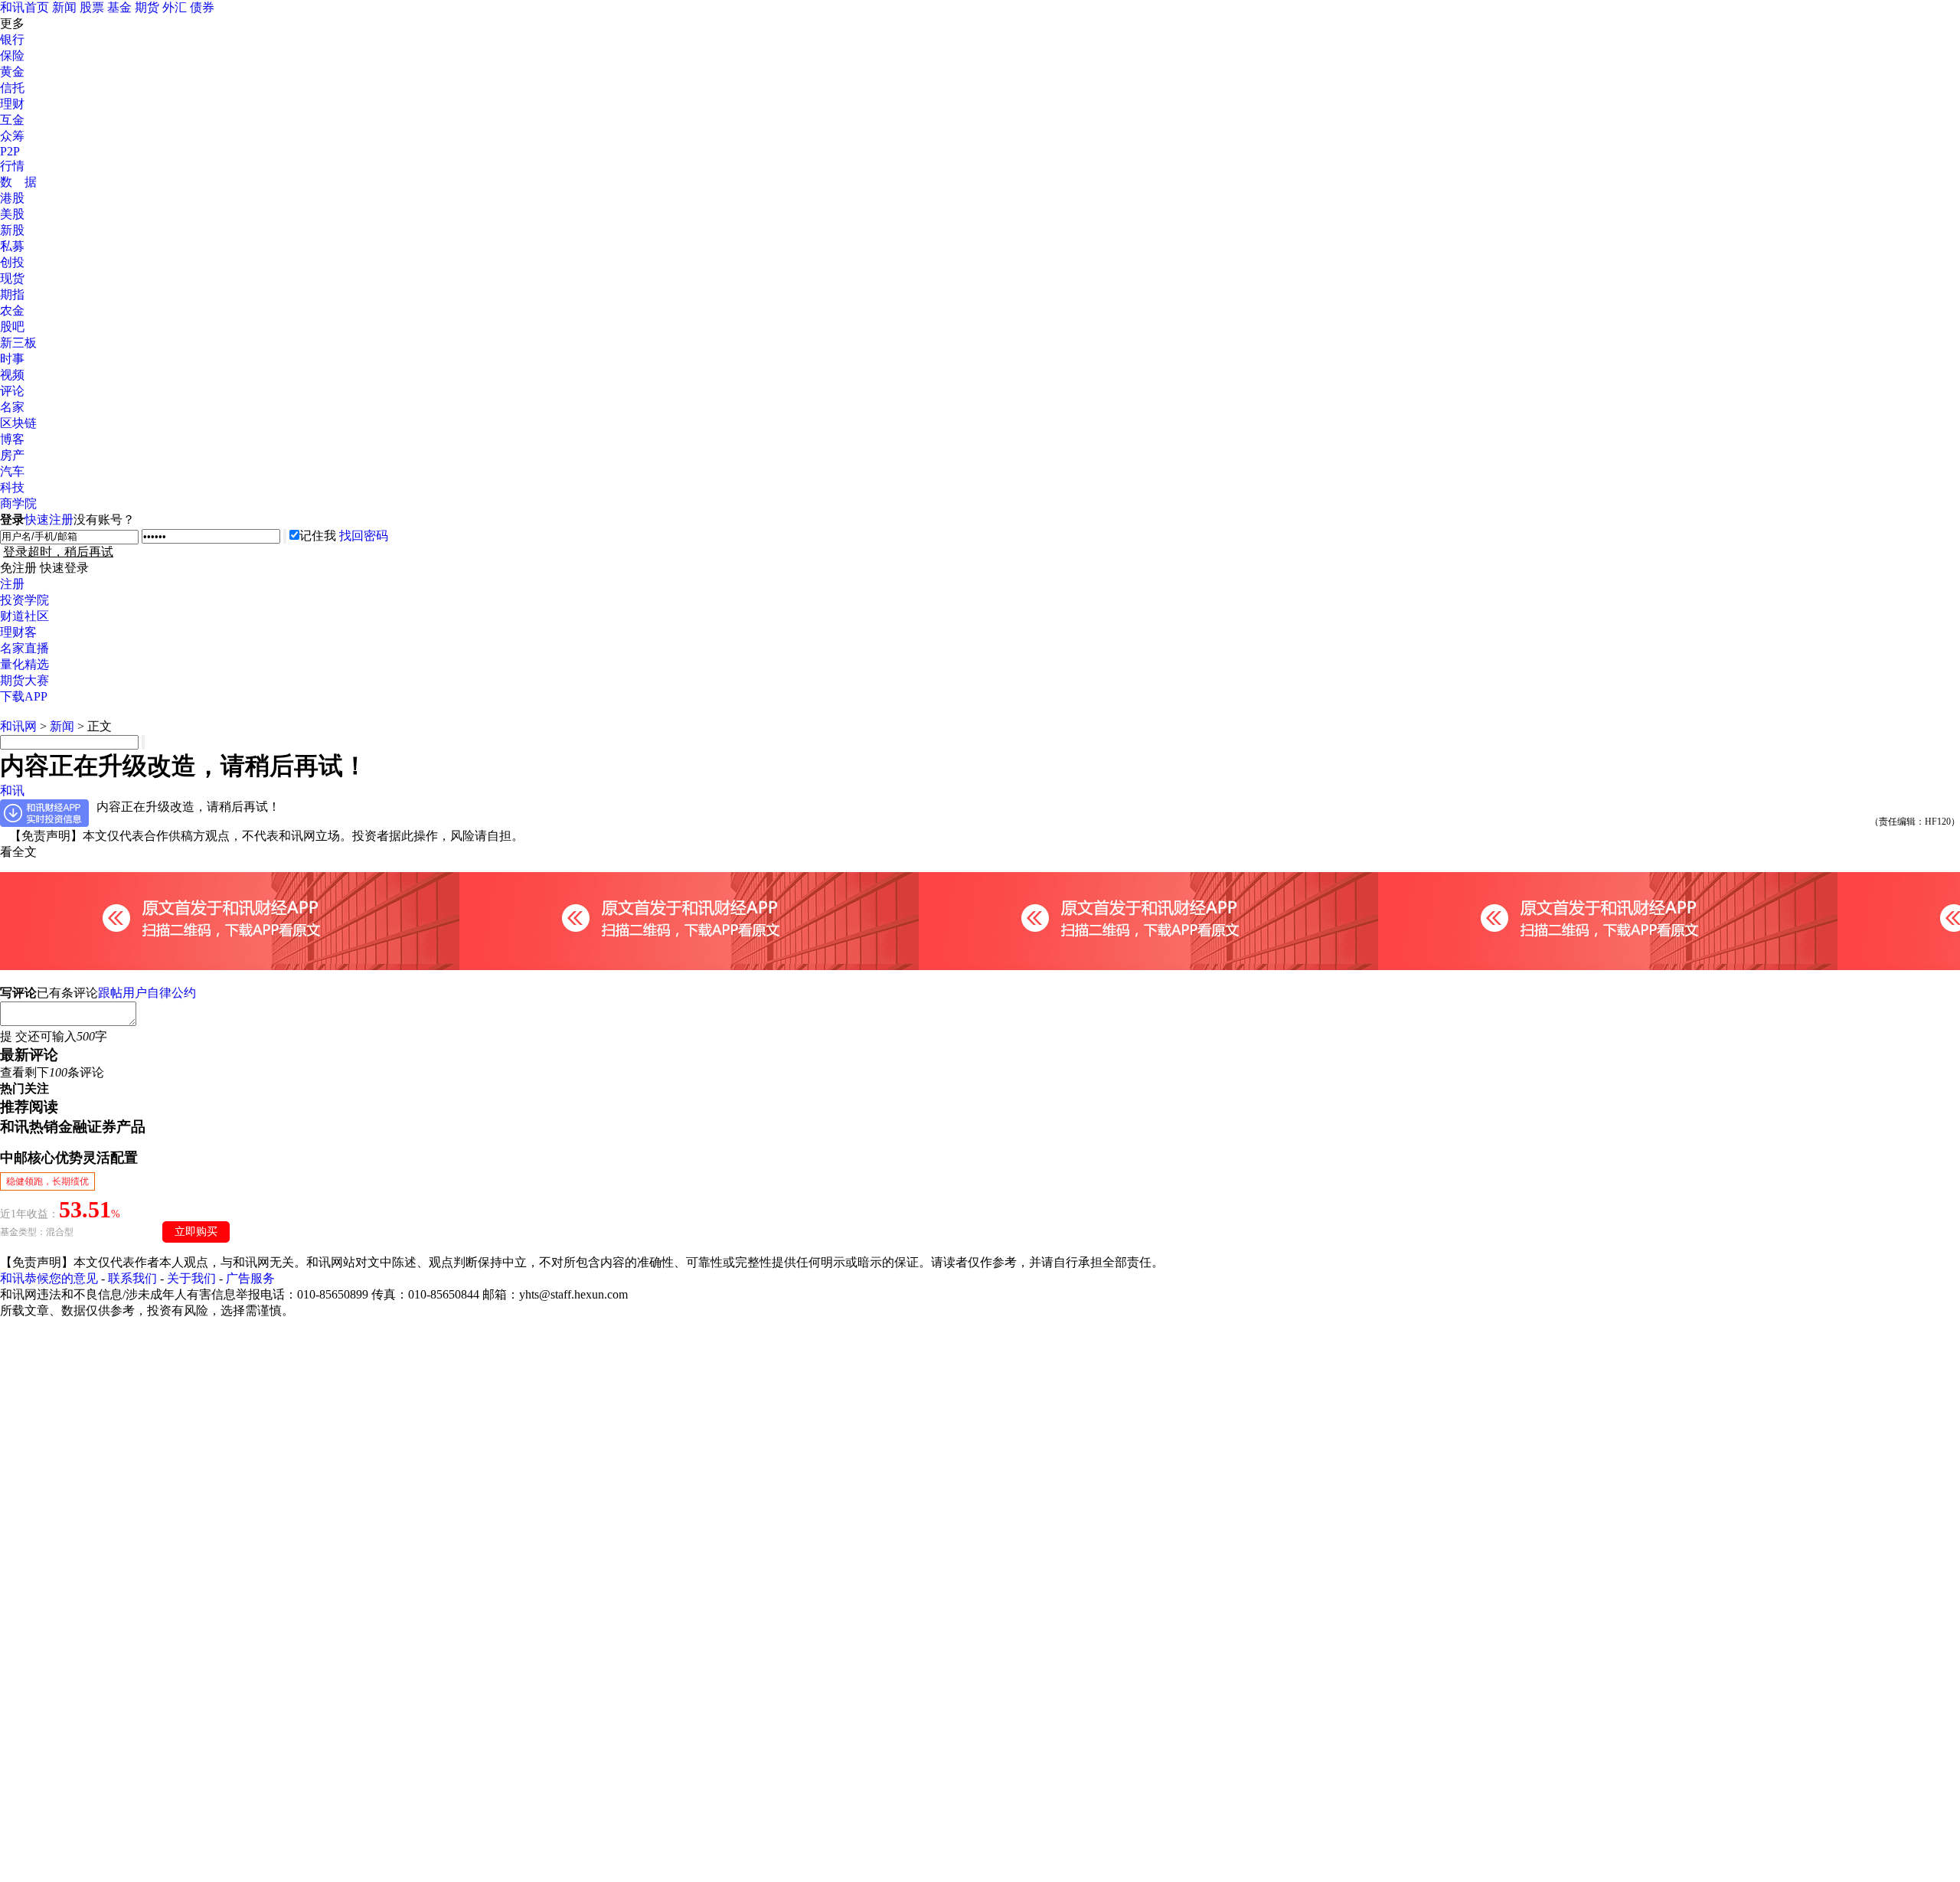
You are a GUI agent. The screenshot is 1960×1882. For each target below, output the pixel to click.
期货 (147, 7)
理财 (12, 104)
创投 (12, 262)
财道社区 (24, 616)
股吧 (12, 327)
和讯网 (18, 726)
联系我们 (132, 1278)
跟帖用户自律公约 (147, 993)
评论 (12, 391)
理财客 (18, 632)
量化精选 (24, 664)
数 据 (18, 182)
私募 (12, 246)
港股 (12, 198)
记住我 (318, 536)
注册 (12, 584)
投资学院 (24, 600)
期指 (12, 294)
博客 (12, 439)
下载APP (24, 696)
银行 (12, 39)
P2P (10, 151)
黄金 (12, 72)
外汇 (175, 7)
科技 (12, 487)
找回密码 (364, 536)
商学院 (18, 503)
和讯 (12, 791)
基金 (119, 7)
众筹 (12, 136)
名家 (12, 407)
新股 (12, 230)
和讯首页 (24, 7)
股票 (92, 7)
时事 (12, 359)
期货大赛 (24, 680)
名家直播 (24, 648)
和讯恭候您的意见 (49, 1278)
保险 (12, 56)
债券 (202, 7)
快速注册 (49, 520)
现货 (12, 278)
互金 (12, 120)
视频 (12, 375)
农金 (12, 310)
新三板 (18, 343)
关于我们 (191, 1278)
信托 (12, 88)
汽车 (12, 471)
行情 (12, 166)
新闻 (64, 7)
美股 (12, 214)
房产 (12, 455)
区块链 (18, 423)
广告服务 (250, 1278)
